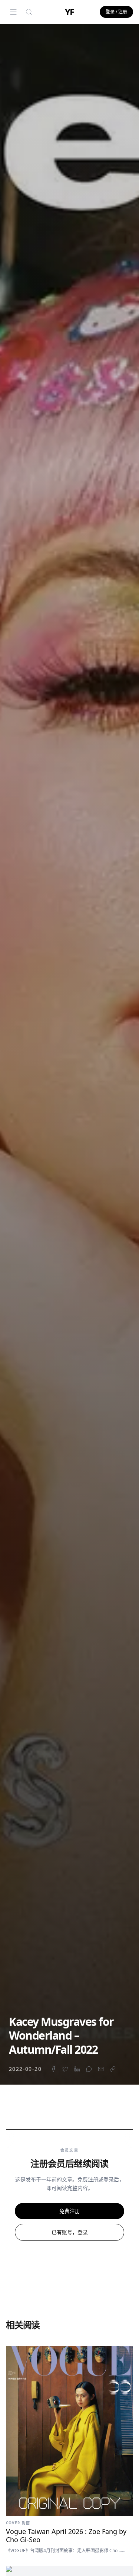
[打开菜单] (13, 12)
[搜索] (29, 12)
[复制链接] (113, 2069)
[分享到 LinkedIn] (77, 2069)
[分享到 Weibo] (89, 2069)
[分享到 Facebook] (53, 2069)
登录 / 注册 (116, 12)
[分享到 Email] (101, 2069)
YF (70, 12)
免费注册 (70, 2211)
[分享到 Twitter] (65, 2069)
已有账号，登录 (70, 2232)
